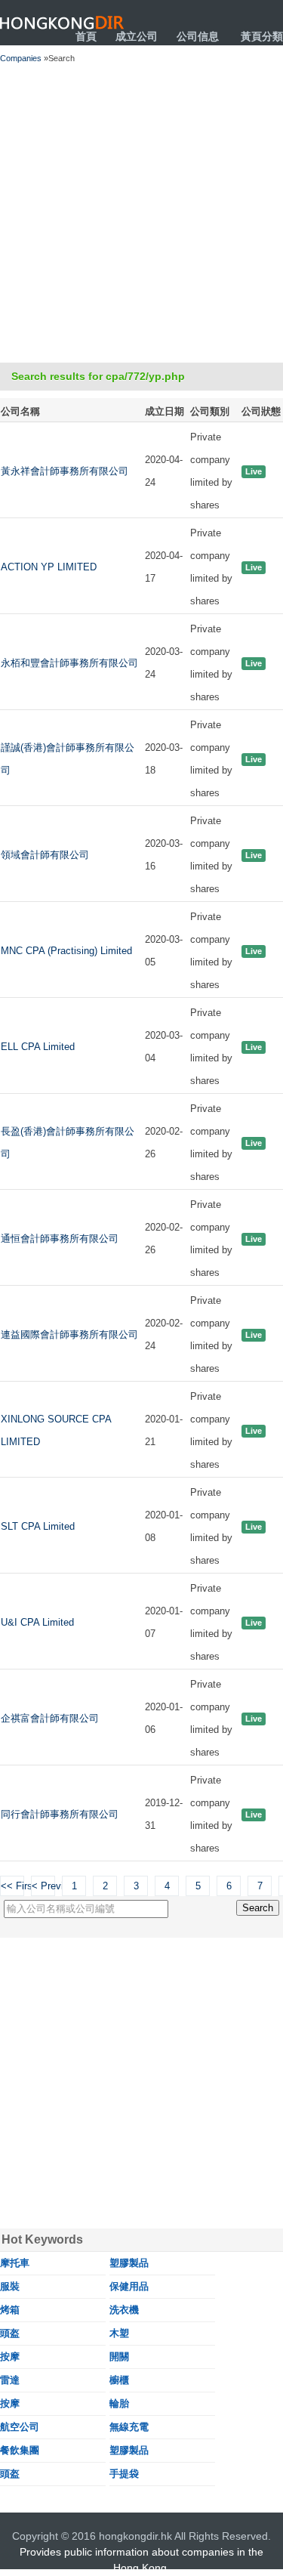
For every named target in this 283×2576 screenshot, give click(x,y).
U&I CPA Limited (37, 1622)
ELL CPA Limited (38, 1047)
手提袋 (124, 2474)
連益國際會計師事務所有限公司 (69, 1334)
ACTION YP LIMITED (49, 567)
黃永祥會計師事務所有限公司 (65, 471)
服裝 (10, 2286)
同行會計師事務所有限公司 (60, 1814)
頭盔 (10, 2333)
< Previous (43, 1886)
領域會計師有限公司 (45, 855)
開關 (119, 2357)
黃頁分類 (262, 36)
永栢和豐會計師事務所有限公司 (69, 663)
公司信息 (198, 36)
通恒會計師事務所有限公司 (60, 1239)
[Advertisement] (141, 213)
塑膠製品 (129, 2263)
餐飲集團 (20, 2450)
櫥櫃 (119, 2380)
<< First (12, 1886)
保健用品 (129, 2286)
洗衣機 (124, 2310)
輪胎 (119, 2403)
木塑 (119, 2333)
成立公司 (137, 36)
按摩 (10, 2357)
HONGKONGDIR (62, 23)
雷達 (10, 2380)
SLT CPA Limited (38, 1526)
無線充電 (129, 2427)
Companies (21, 58)
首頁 (86, 36)
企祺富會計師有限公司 (50, 1718)
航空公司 (20, 2427)
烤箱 (10, 2310)
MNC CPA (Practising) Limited (66, 951)
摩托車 (15, 2263)
